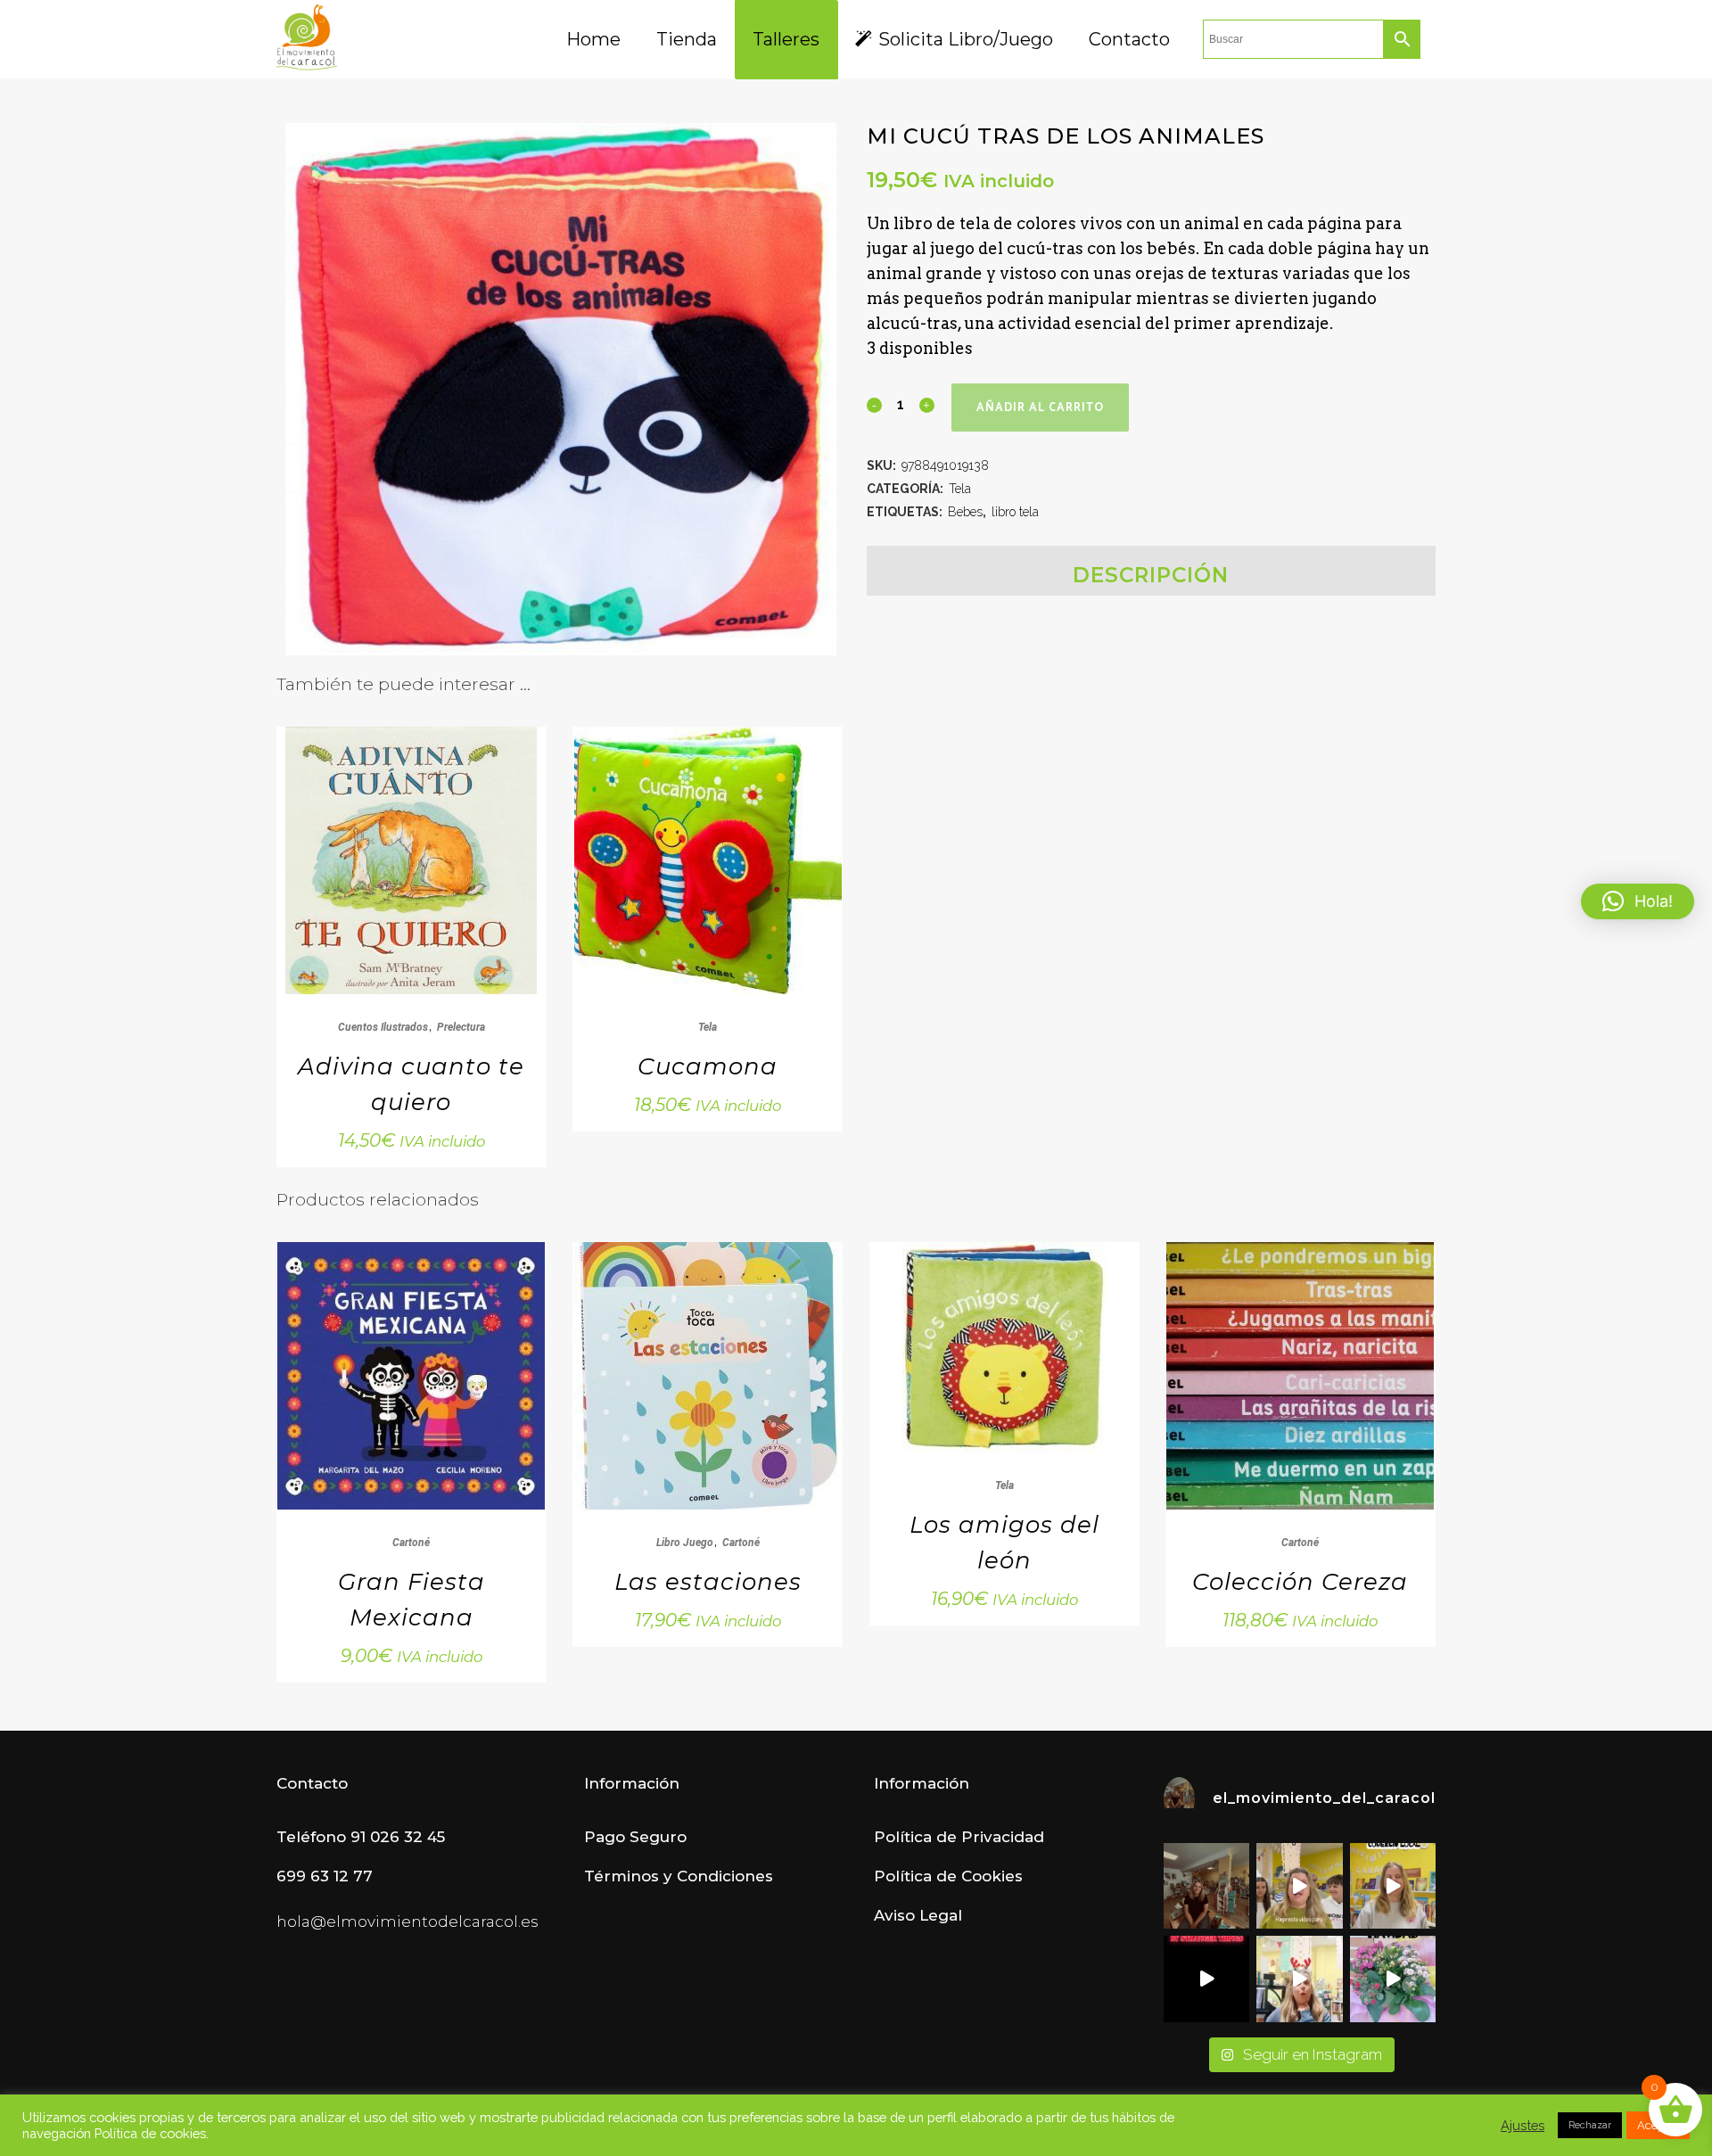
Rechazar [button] (1590, 2125)
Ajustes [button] (1523, 2125)
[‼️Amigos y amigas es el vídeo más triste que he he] (1299, 1886)
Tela (960, 489)
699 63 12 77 (325, 1876)
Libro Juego (685, 1543)
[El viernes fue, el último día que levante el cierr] (1206, 1886)
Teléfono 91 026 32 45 (361, 1837)
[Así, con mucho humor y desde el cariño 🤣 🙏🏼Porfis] (1206, 1979)
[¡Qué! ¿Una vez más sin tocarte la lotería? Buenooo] (1393, 1886)
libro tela (1015, 512)
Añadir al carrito (1040, 408)
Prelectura (461, 1027)
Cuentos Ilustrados (383, 1027)
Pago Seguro (635, 1837)
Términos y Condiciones (679, 1876)
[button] (1638, 901)
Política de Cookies (948, 1876)
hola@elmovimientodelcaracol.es (407, 1921)
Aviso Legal (918, 1915)
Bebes (965, 512)
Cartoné (411, 1543)
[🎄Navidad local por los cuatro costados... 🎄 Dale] (1393, 1979)
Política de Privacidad (959, 1837)
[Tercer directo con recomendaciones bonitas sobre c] (1299, 1979)
